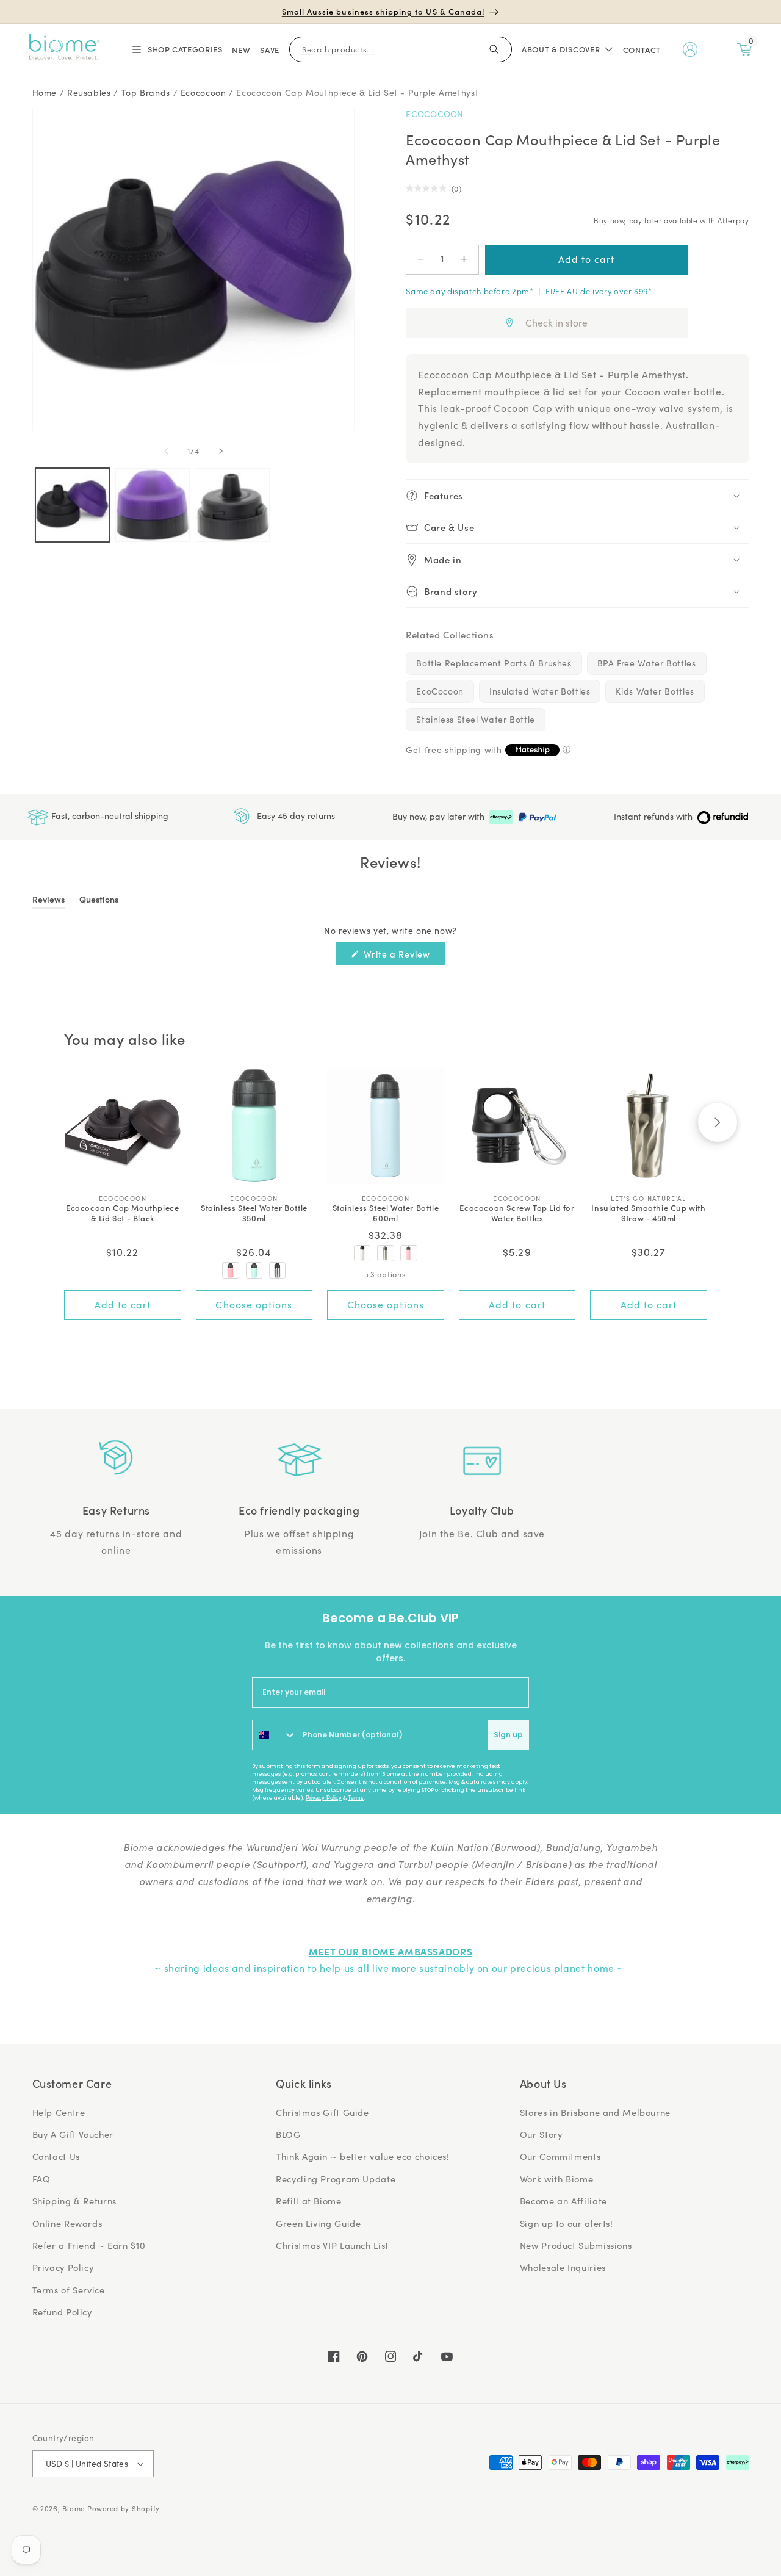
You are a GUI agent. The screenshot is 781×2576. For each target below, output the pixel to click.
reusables (89, 92)
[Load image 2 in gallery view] (152, 505)
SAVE (270, 50)
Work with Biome (556, 2179)
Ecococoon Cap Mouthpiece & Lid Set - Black (122, 1213)
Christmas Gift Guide (322, 2112)
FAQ (41, 2179)
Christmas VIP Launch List (332, 2245)
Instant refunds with (654, 816)
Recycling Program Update (336, 2179)
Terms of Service (69, 2290)
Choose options (254, 1304)
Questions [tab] (99, 901)
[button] (176, 49)
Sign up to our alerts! (567, 2223)
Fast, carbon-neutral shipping (109, 816)
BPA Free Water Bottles (647, 663)
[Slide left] (166, 452)
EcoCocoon (435, 114)
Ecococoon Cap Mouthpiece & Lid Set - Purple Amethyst (357, 92)
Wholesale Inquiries (563, 2267)
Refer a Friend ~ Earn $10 (89, 2245)
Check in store (556, 323)
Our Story (541, 2134)
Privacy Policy (324, 1798)
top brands (146, 92)
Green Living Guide (318, 2223)
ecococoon (203, 92)
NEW (241, 50)
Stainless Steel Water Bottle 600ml (386, 1213)
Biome (74, 2509)
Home (45, 92)
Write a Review (403, 956)
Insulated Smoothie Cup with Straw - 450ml (648, 1213)
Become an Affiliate (563, 2201)
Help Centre (59, 2112)
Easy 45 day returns (295, 816)
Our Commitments (560, 2156)
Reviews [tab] (49, 901)
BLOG (288, 2134)
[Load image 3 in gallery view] (233, 505)
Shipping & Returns (74, 2201)
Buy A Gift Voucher (73, 2134)
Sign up (508, 1735)
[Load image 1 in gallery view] (72, 505)
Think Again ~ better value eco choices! (363, 2156)
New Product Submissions (576, 2245)
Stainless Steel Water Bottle (476, 719)
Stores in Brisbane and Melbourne (595, 2112)
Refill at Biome (308, 2201)
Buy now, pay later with (440, 816)
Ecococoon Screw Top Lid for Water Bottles (517, 1213)
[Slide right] (221, 452)
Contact (642, 50)
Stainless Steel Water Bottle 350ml (254, 1213)
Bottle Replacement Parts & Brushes (494, 663)
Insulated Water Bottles (540, 691)
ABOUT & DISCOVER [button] (561, 49)
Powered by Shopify (124, 2509)
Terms (356, 1798)
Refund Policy (62, 2312)
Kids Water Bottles (655, 691)
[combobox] (275, 1735)
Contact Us (56, 2156)
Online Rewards (67, 2223)
